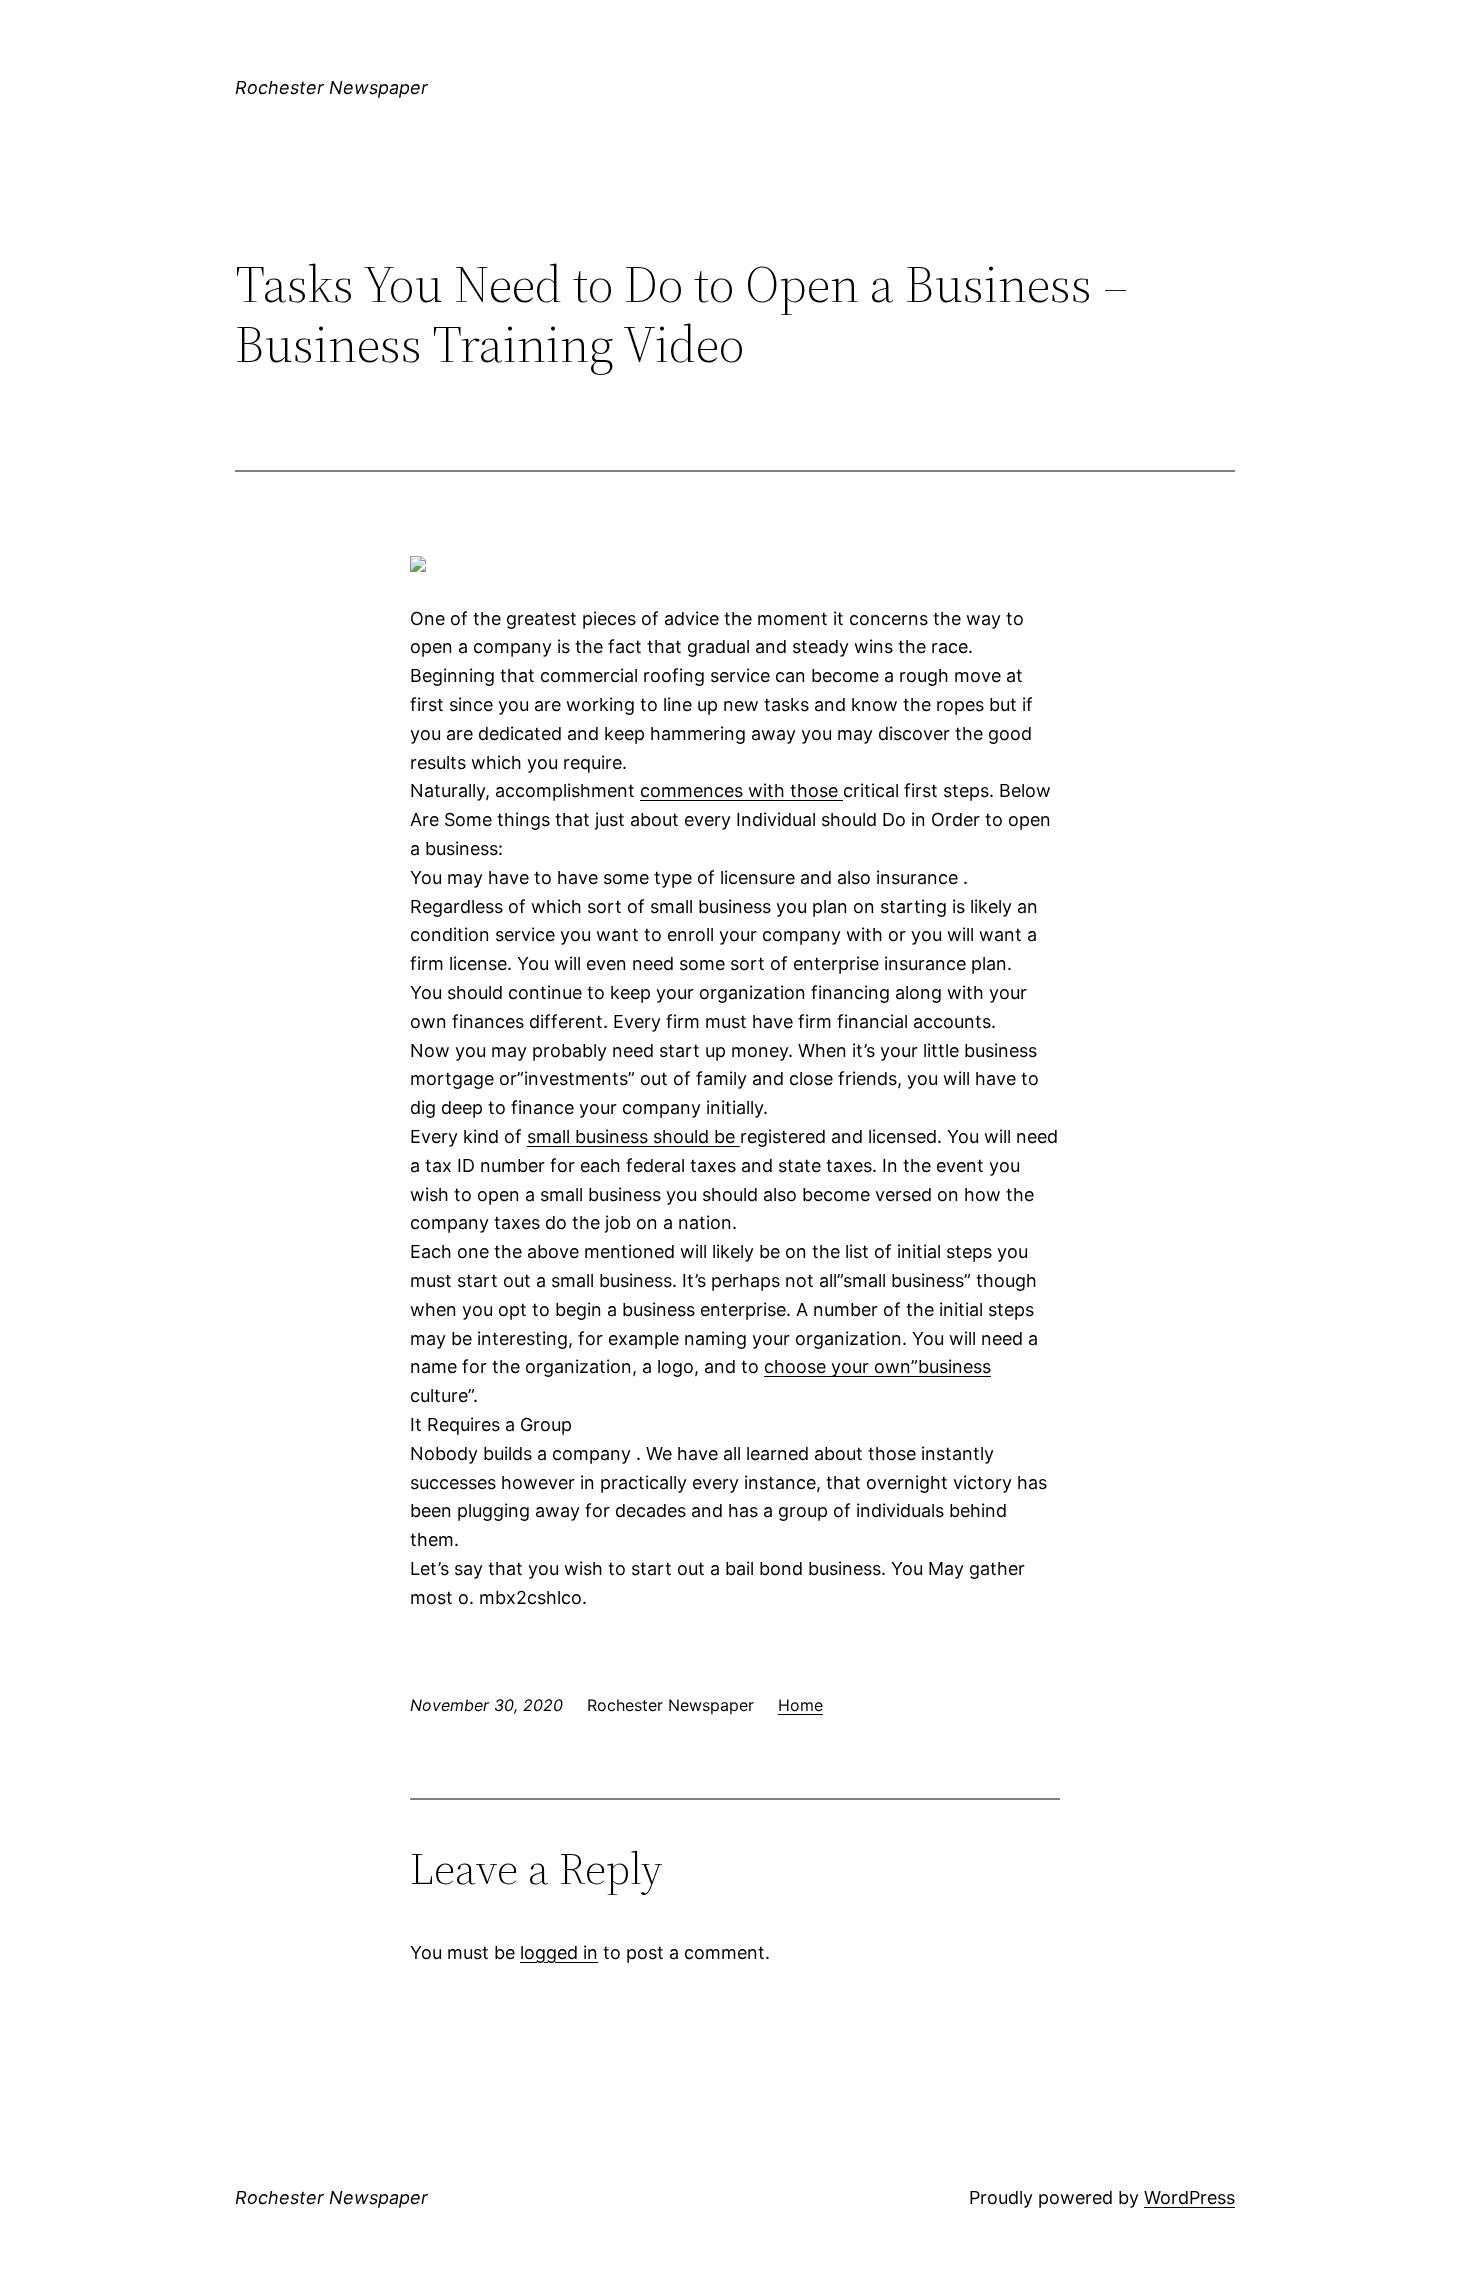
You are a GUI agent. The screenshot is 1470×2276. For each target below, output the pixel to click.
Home (800, 1705)
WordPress (1189, 2197)
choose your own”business (877, 1366)
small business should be (633, 1136)
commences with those (741, 790)
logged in (559, 1952)
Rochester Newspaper (331, 87)
